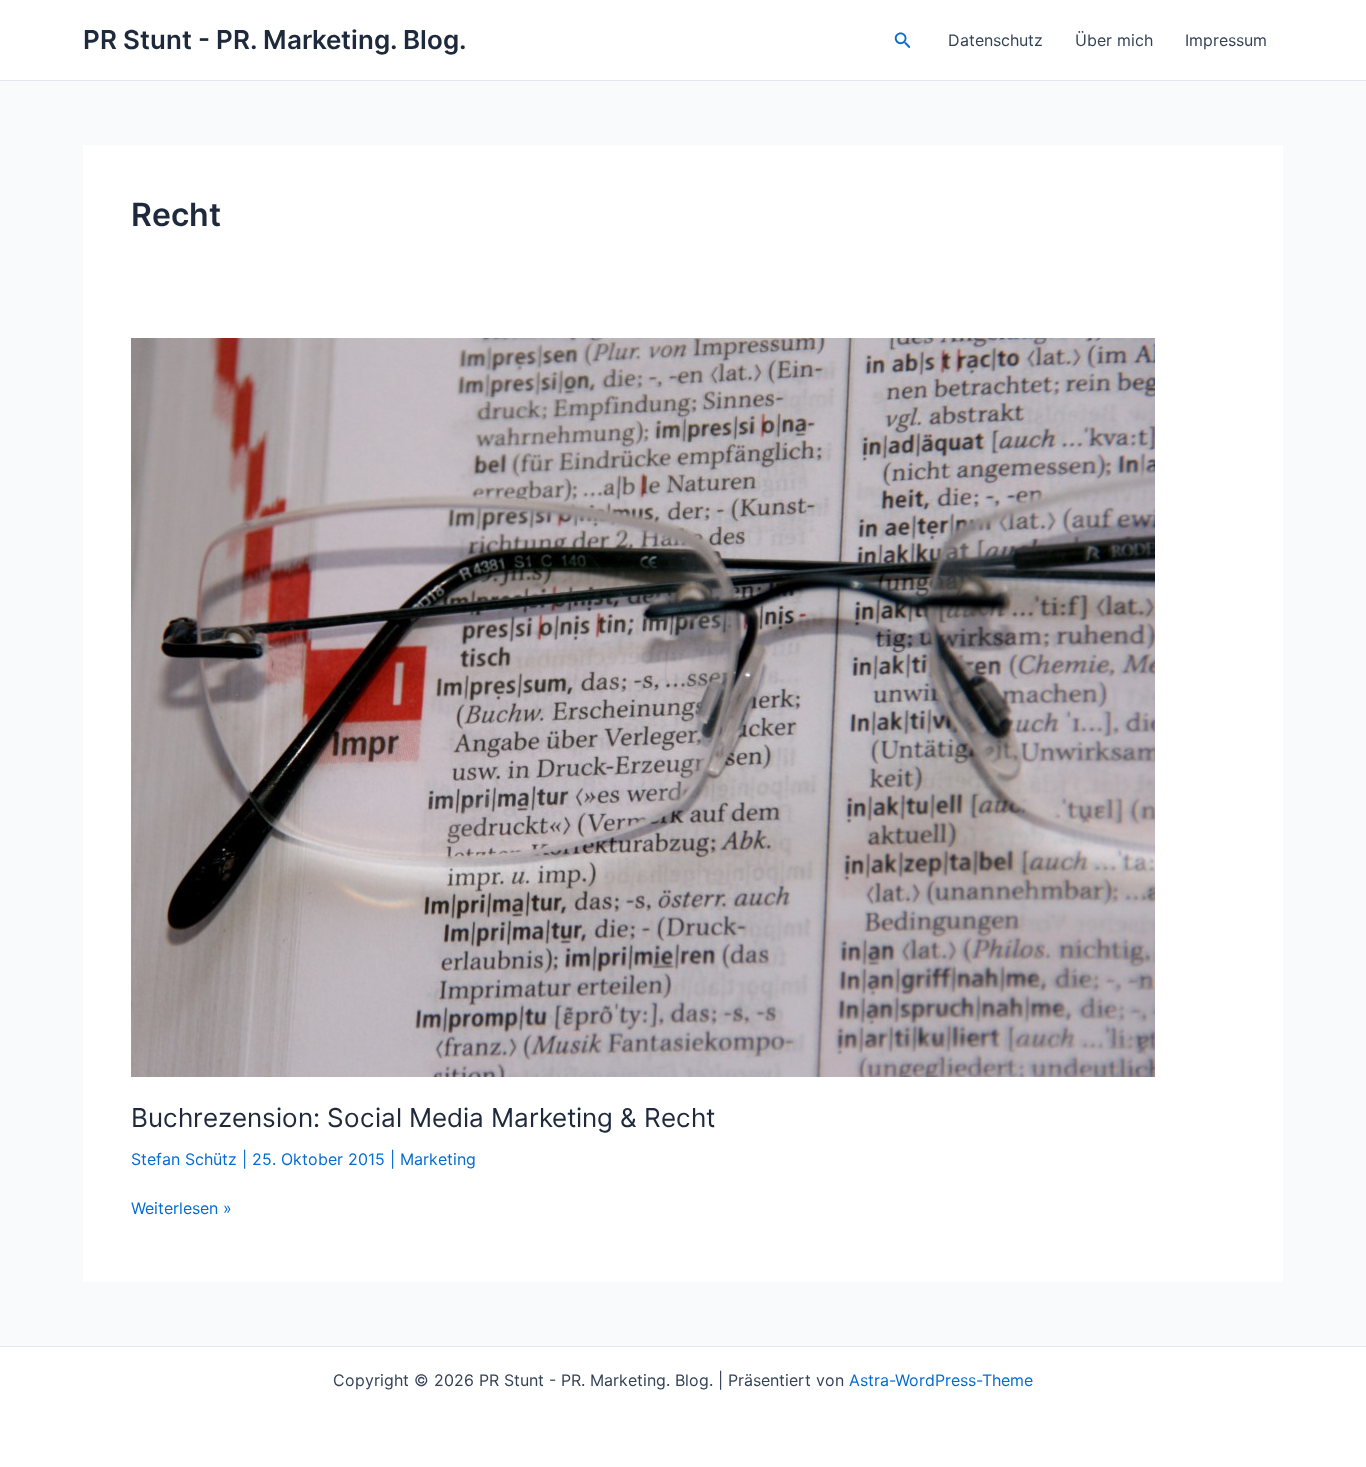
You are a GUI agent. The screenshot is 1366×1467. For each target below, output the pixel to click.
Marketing (438, 1159)
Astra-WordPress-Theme (941, 1380)
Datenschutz (995, 40)
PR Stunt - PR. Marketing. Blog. (275, 39)
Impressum (1226, 40)
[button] (903, 40)
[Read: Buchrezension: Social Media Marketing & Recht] (643, 706)
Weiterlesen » (181, 1209)
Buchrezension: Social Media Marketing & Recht (423, 1117)
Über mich (1114, 40)
